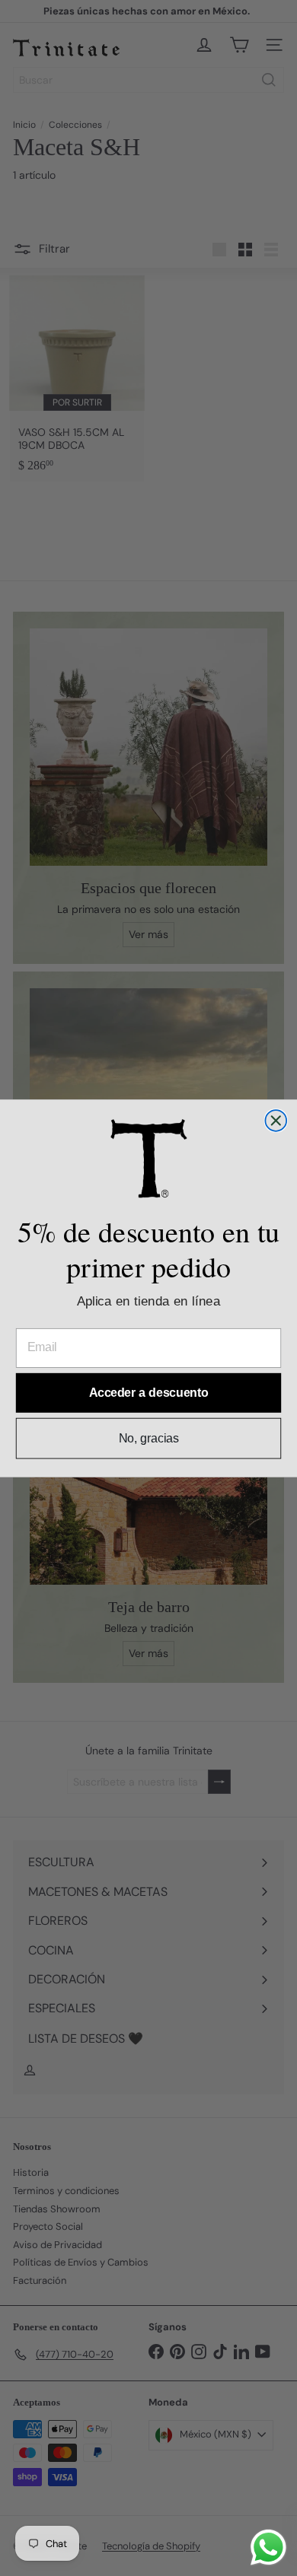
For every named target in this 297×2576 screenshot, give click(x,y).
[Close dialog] (276, 1121)
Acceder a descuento (149, 1393)
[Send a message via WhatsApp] (268, 2547)
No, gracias (149, 1437)
